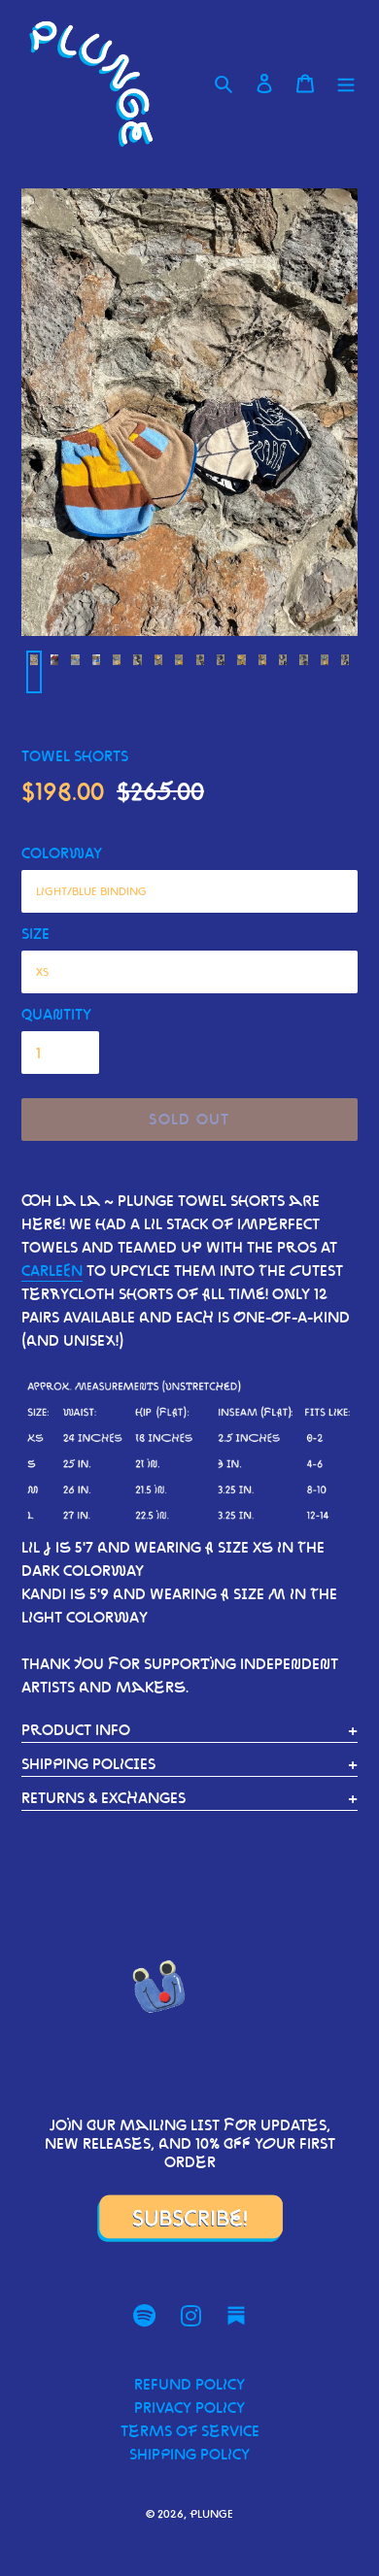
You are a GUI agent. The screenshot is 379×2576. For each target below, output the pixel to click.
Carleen (52, 1271)
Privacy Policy (189, 2408)
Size (35, 934)
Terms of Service (190, 2431)
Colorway (62, 853)
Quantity (56, 1014)
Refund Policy (189, 2384)
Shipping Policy (189, 2454)
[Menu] (346, 84)
